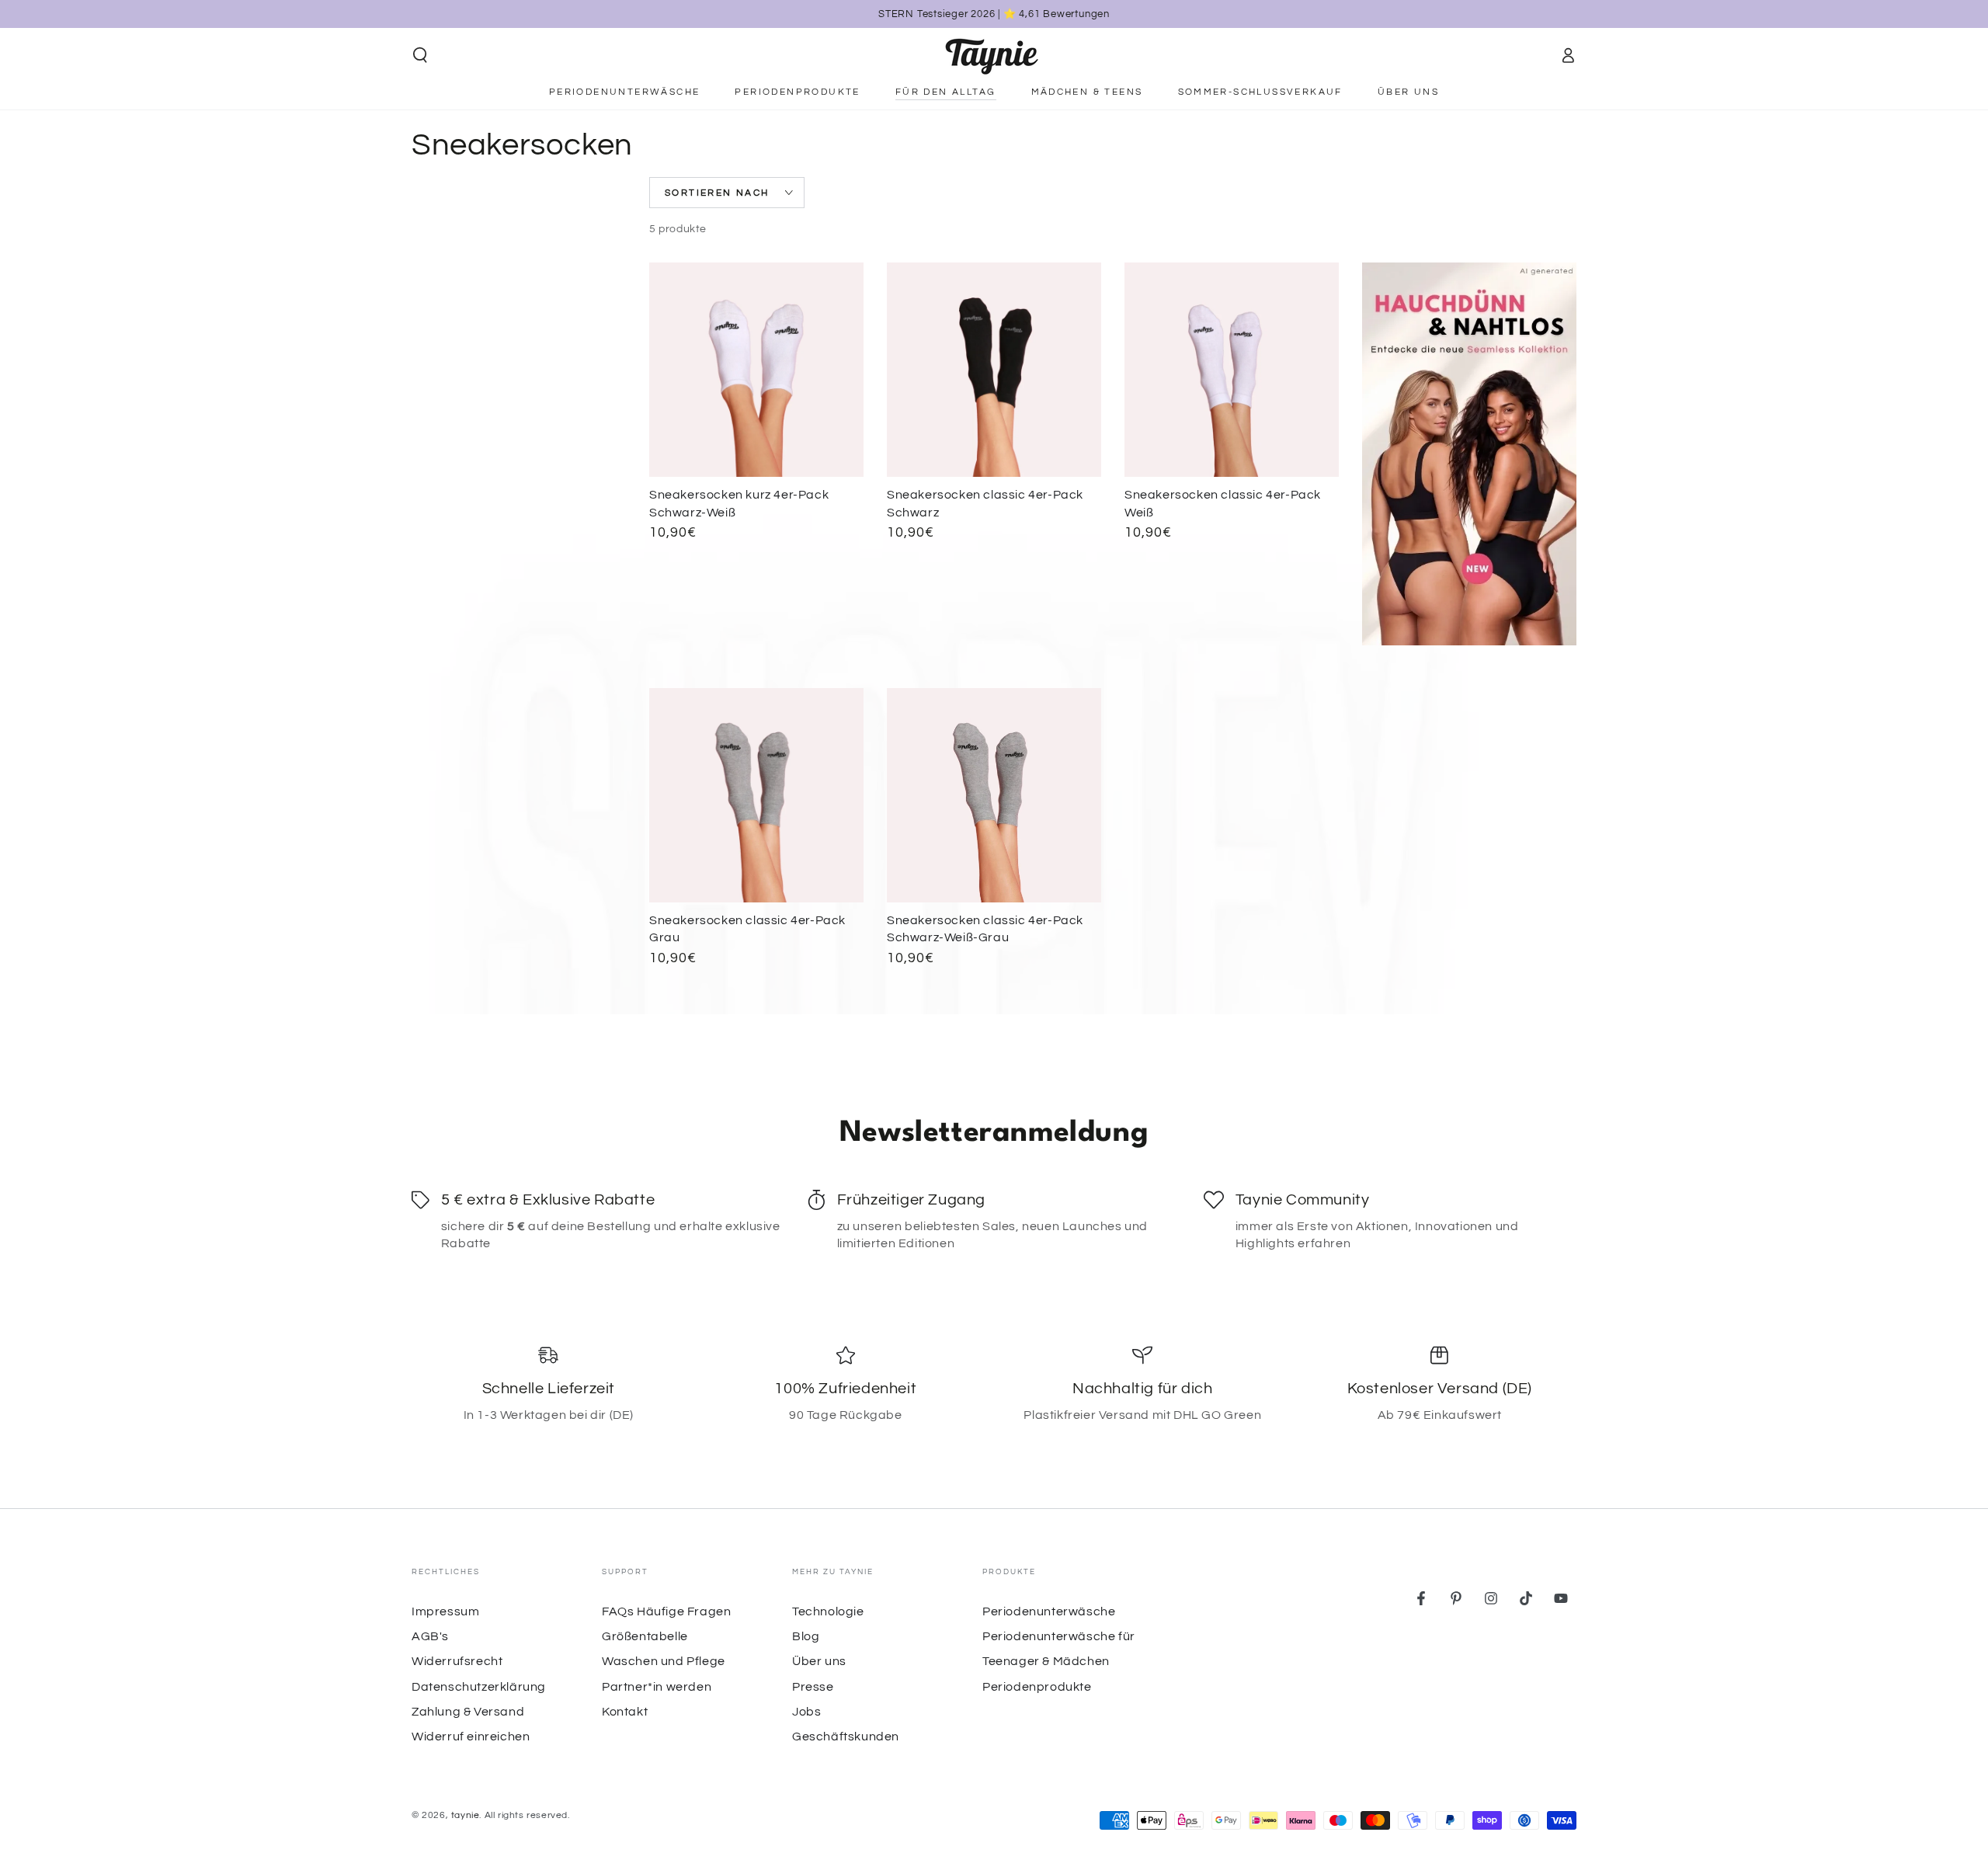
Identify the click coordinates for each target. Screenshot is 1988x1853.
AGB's (430, 1636)
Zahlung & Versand (468, 1712)
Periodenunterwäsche (1049, 1611)
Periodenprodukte (1037, 1687)
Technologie (828, 1611)
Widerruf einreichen (471, 1737)
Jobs (806, 1712)
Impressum (445, 1611)
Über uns (819, 1661)
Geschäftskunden (846, 1737)
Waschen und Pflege (664, 1661)
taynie (466, 1815)
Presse (813, 1687)
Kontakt (625, 1712)
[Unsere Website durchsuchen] (420, 55)
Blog (806, 1636)
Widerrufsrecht (457, 1661)
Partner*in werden (657, 1687)
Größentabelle (645, 1636)
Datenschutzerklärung (479, 1687)
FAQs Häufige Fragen (666, 1611)
